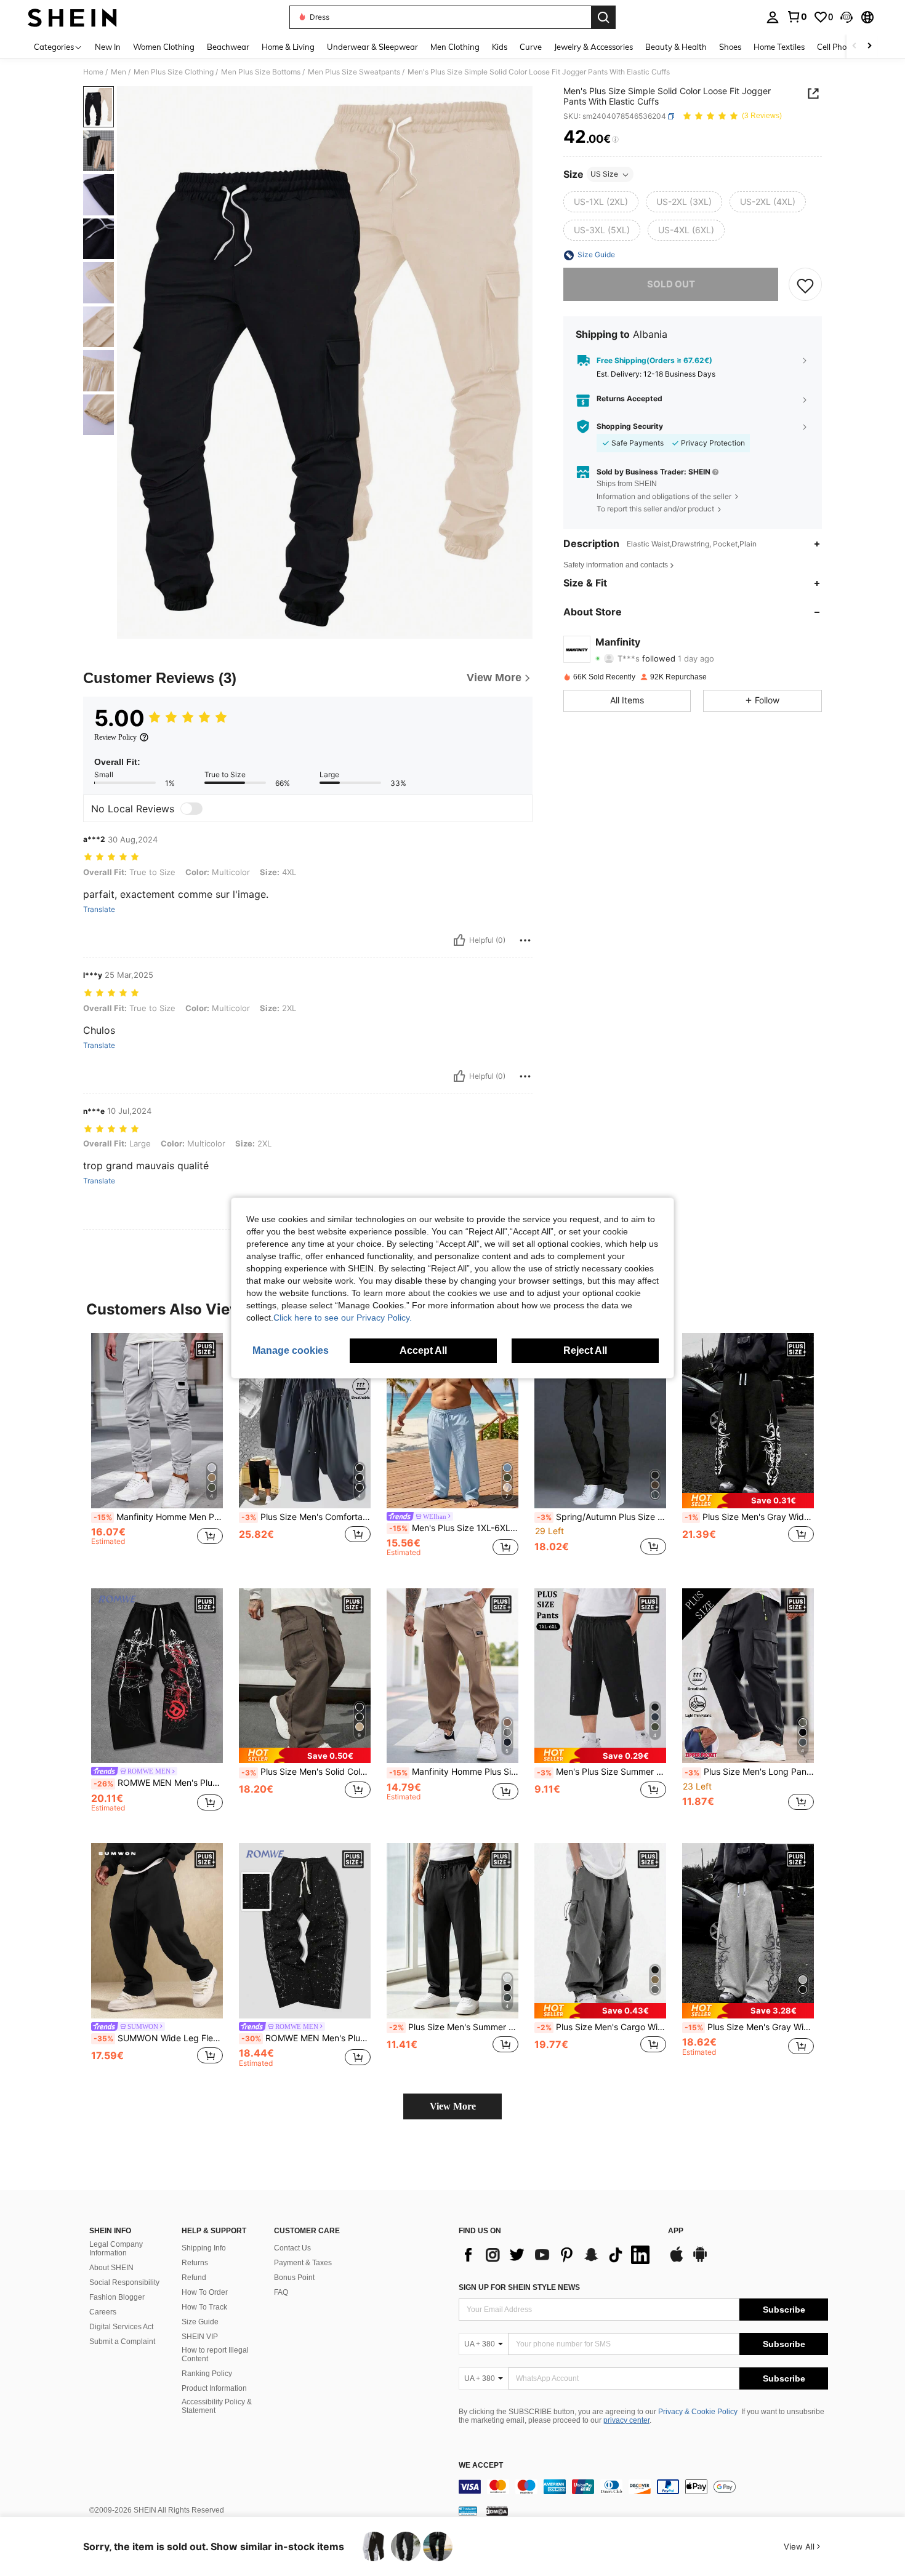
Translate (99, 910)
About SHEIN (111, 2268)
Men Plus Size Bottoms (261, 72)
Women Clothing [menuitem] (164, 47)
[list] (557, 2255)
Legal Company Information (116, 2249)
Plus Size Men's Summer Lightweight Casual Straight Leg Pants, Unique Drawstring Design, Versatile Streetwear (454, 2027)
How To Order (205, 2292)
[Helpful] (459, 940)
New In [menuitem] (108, 47)
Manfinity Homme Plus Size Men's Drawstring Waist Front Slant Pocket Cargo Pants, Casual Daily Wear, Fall (454, 1772)
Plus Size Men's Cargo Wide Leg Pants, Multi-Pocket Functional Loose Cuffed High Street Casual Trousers (601, 2027)
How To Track (204, 2307)
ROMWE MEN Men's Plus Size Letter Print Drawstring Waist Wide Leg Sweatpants (158, 1783)
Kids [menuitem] (500, 47)
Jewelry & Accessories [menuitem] (593, 47)
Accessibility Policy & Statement (217, 2406)
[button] (847, 17)
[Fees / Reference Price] (615, 140)
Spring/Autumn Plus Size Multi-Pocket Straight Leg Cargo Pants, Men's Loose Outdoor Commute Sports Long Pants (601, 1517)
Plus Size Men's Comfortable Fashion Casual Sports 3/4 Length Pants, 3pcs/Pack (306, 1517)
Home (93, 72)
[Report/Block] (525, 940)
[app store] (677, 2260)
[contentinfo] (643, 2487)
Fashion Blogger (117, 2297)
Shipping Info (204, 2248)
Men (119, 72)
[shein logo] (72, 17)
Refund (194, 2278)
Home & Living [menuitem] (288, 47)
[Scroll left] (855, 46)
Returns (195, 2263)
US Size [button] (604, 174)
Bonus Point (294, 2278)
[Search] (603, 17)
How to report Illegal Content (215, 2354)
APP (676, 2231)
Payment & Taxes (303, 2263)
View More (453, 2106)
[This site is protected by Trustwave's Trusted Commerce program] (468, 2511)
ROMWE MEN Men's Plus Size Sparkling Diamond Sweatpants (306, 2038)
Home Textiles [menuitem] (779, 47)
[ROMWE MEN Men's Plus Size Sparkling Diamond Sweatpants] (305, 1931)
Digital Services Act (121, 2327)
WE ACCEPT (481, 2466)
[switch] (191, 809)
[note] (748, 1501)
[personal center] (773, 17)
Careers (103, 2312)
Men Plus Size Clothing (174, 72)
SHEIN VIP (200, 2337)
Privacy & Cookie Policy (698, 2412)
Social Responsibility (124, 2282)
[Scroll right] (869, 46)
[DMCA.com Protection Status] (497, 2511)
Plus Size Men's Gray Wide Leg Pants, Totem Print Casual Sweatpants (749, 1517)
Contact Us (292, 2248)
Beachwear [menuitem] (228, 47)
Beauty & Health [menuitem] (676, 47)
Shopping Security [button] (630, 426)
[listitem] (157, 1451)
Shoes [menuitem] (730, 47)
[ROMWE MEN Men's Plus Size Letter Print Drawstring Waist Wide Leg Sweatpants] (157, 1676)
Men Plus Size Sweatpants (354, 72)
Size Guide (200, 2322)
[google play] (700, 2260)
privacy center (626, 2420)
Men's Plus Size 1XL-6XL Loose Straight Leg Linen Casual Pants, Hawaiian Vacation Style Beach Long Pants (454, 1528)
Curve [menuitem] (531, 47)
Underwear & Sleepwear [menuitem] (372, 47)
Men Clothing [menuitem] (455, 47)
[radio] (601, 202)
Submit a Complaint (122, 2342)
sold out (671, 285)
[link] (797, 17)
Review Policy (115, 737)
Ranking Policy (207, 2374)
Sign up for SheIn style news (519, 2287)
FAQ (281, 2292)
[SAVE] (805, 285)
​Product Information (214, 2388)
